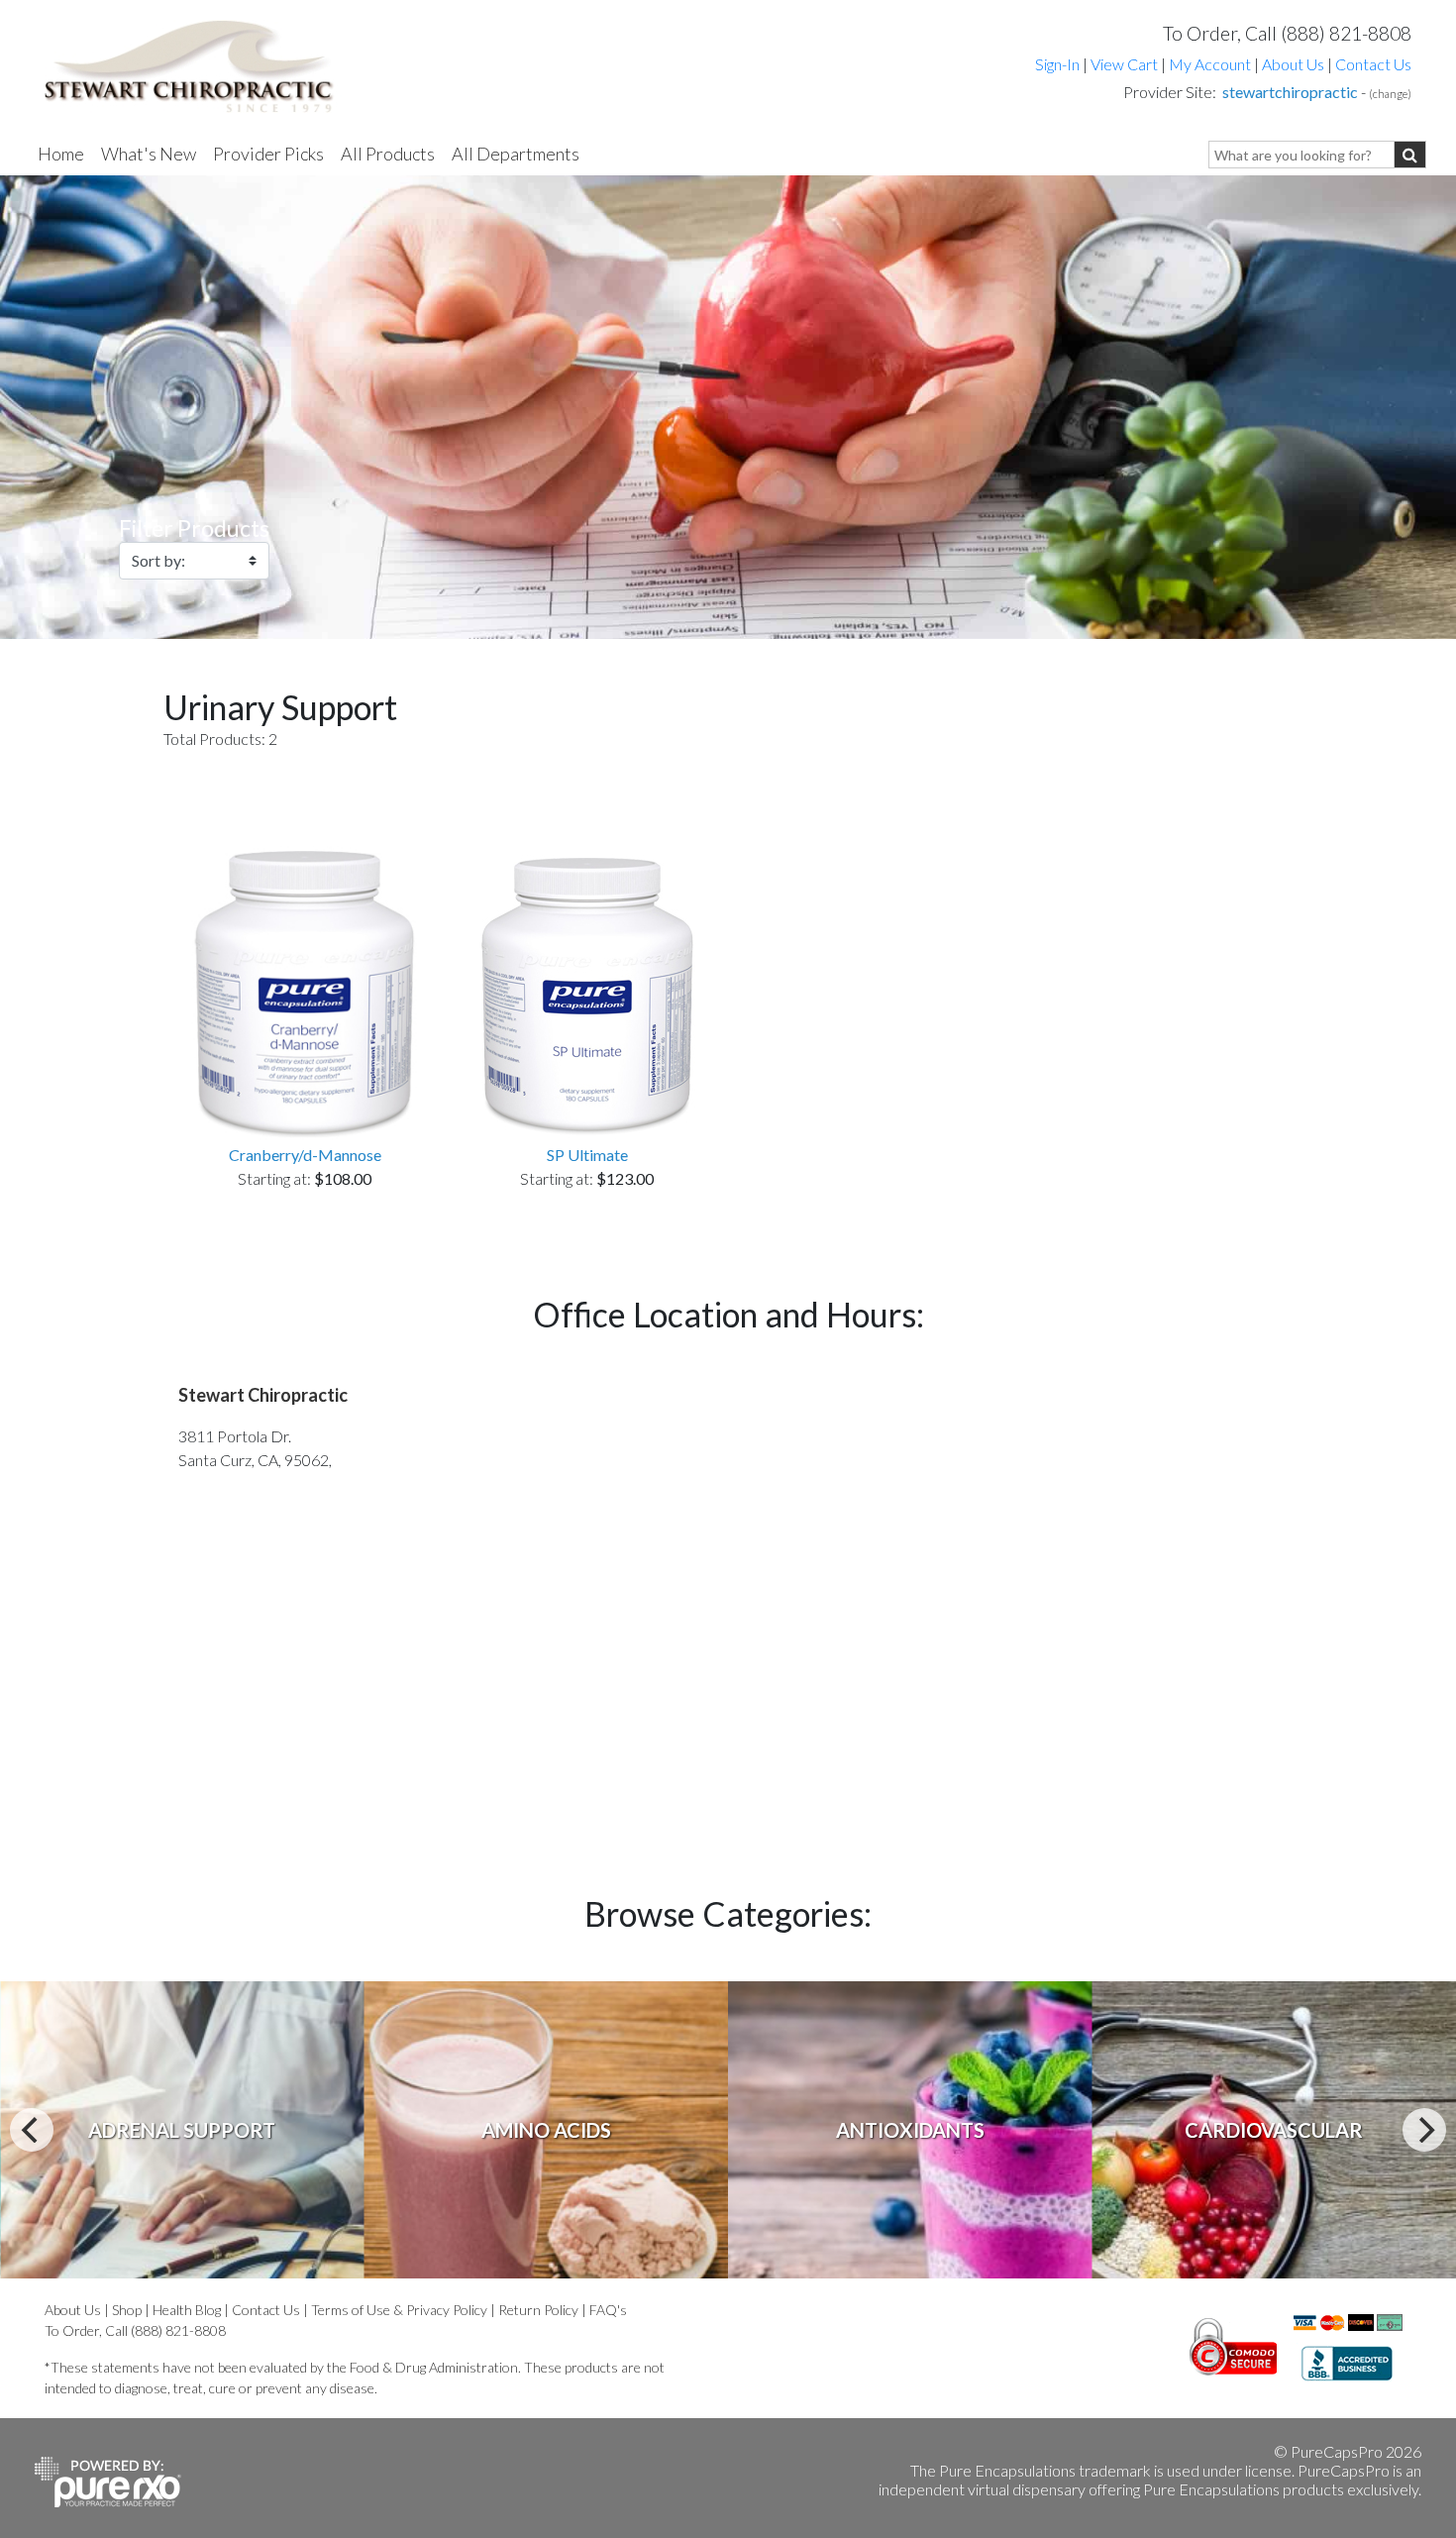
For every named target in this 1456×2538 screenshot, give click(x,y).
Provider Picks (268, 154)
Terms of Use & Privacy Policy (399, 2310)
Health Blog (187, 2310)
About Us (1293, 64)
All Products (388, 154)
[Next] (1424, 2130)
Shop (127, 2310)
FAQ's (608, 2310)
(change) (1390, 94)
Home (61, 154)
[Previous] (32, 2130)
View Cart (1126, 64)
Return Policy (538, 2310)
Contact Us (1373, 64)
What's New (149, 154)
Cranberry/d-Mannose (305, 1155)
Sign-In (1057, 64)
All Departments (516, 154)
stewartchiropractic (1290, 92)
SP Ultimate (587, 1155)
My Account (1210, 64)
